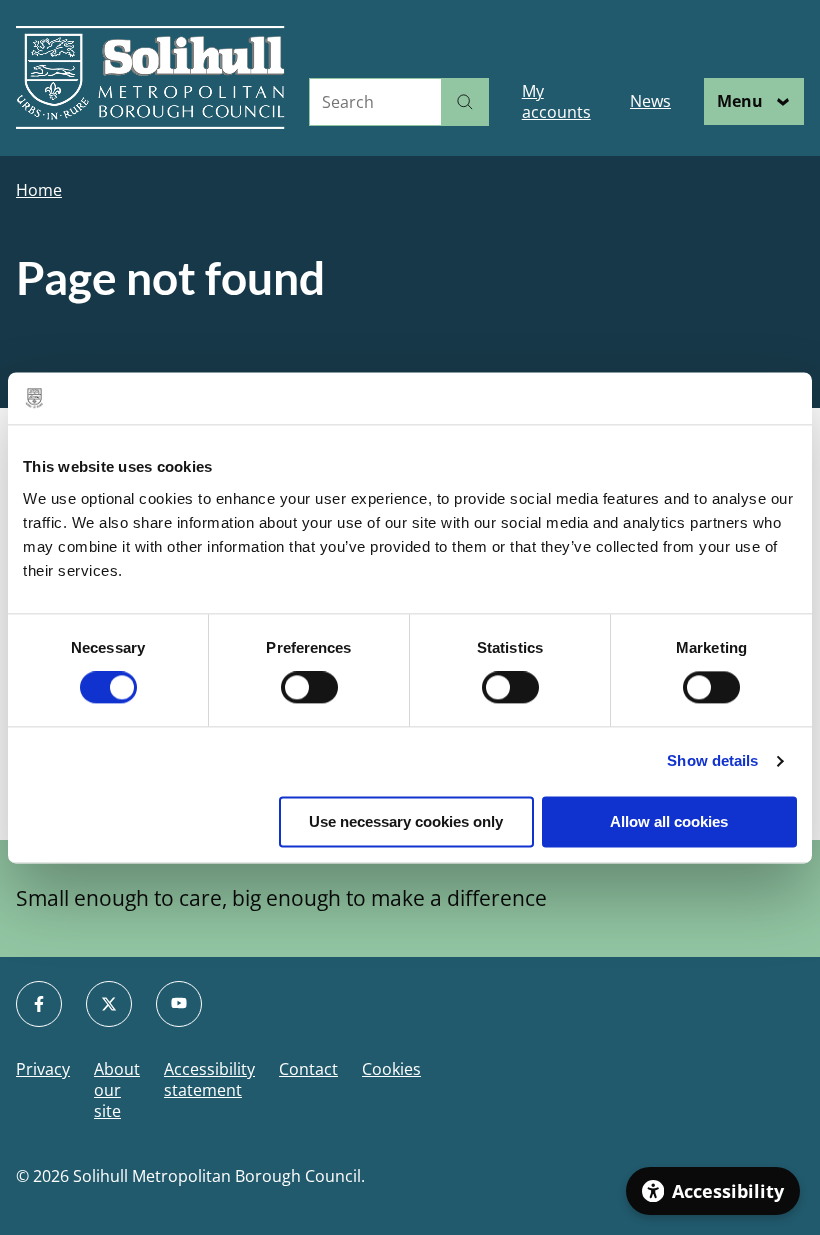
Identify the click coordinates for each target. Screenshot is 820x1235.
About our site (117, 1090)
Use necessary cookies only (406, 821)
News (650, 101)
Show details (712, 761)
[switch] (309, 688)
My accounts (556, 101)
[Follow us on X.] (109, 1004)
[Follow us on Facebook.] (39, 1004)
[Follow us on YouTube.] (179, 1004)
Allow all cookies (669, 821)
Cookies (391, 1069)
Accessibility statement (209, 1080)
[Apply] (465, 102)
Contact (308, 1069)
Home (39, 190)
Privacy (43, 1069)
